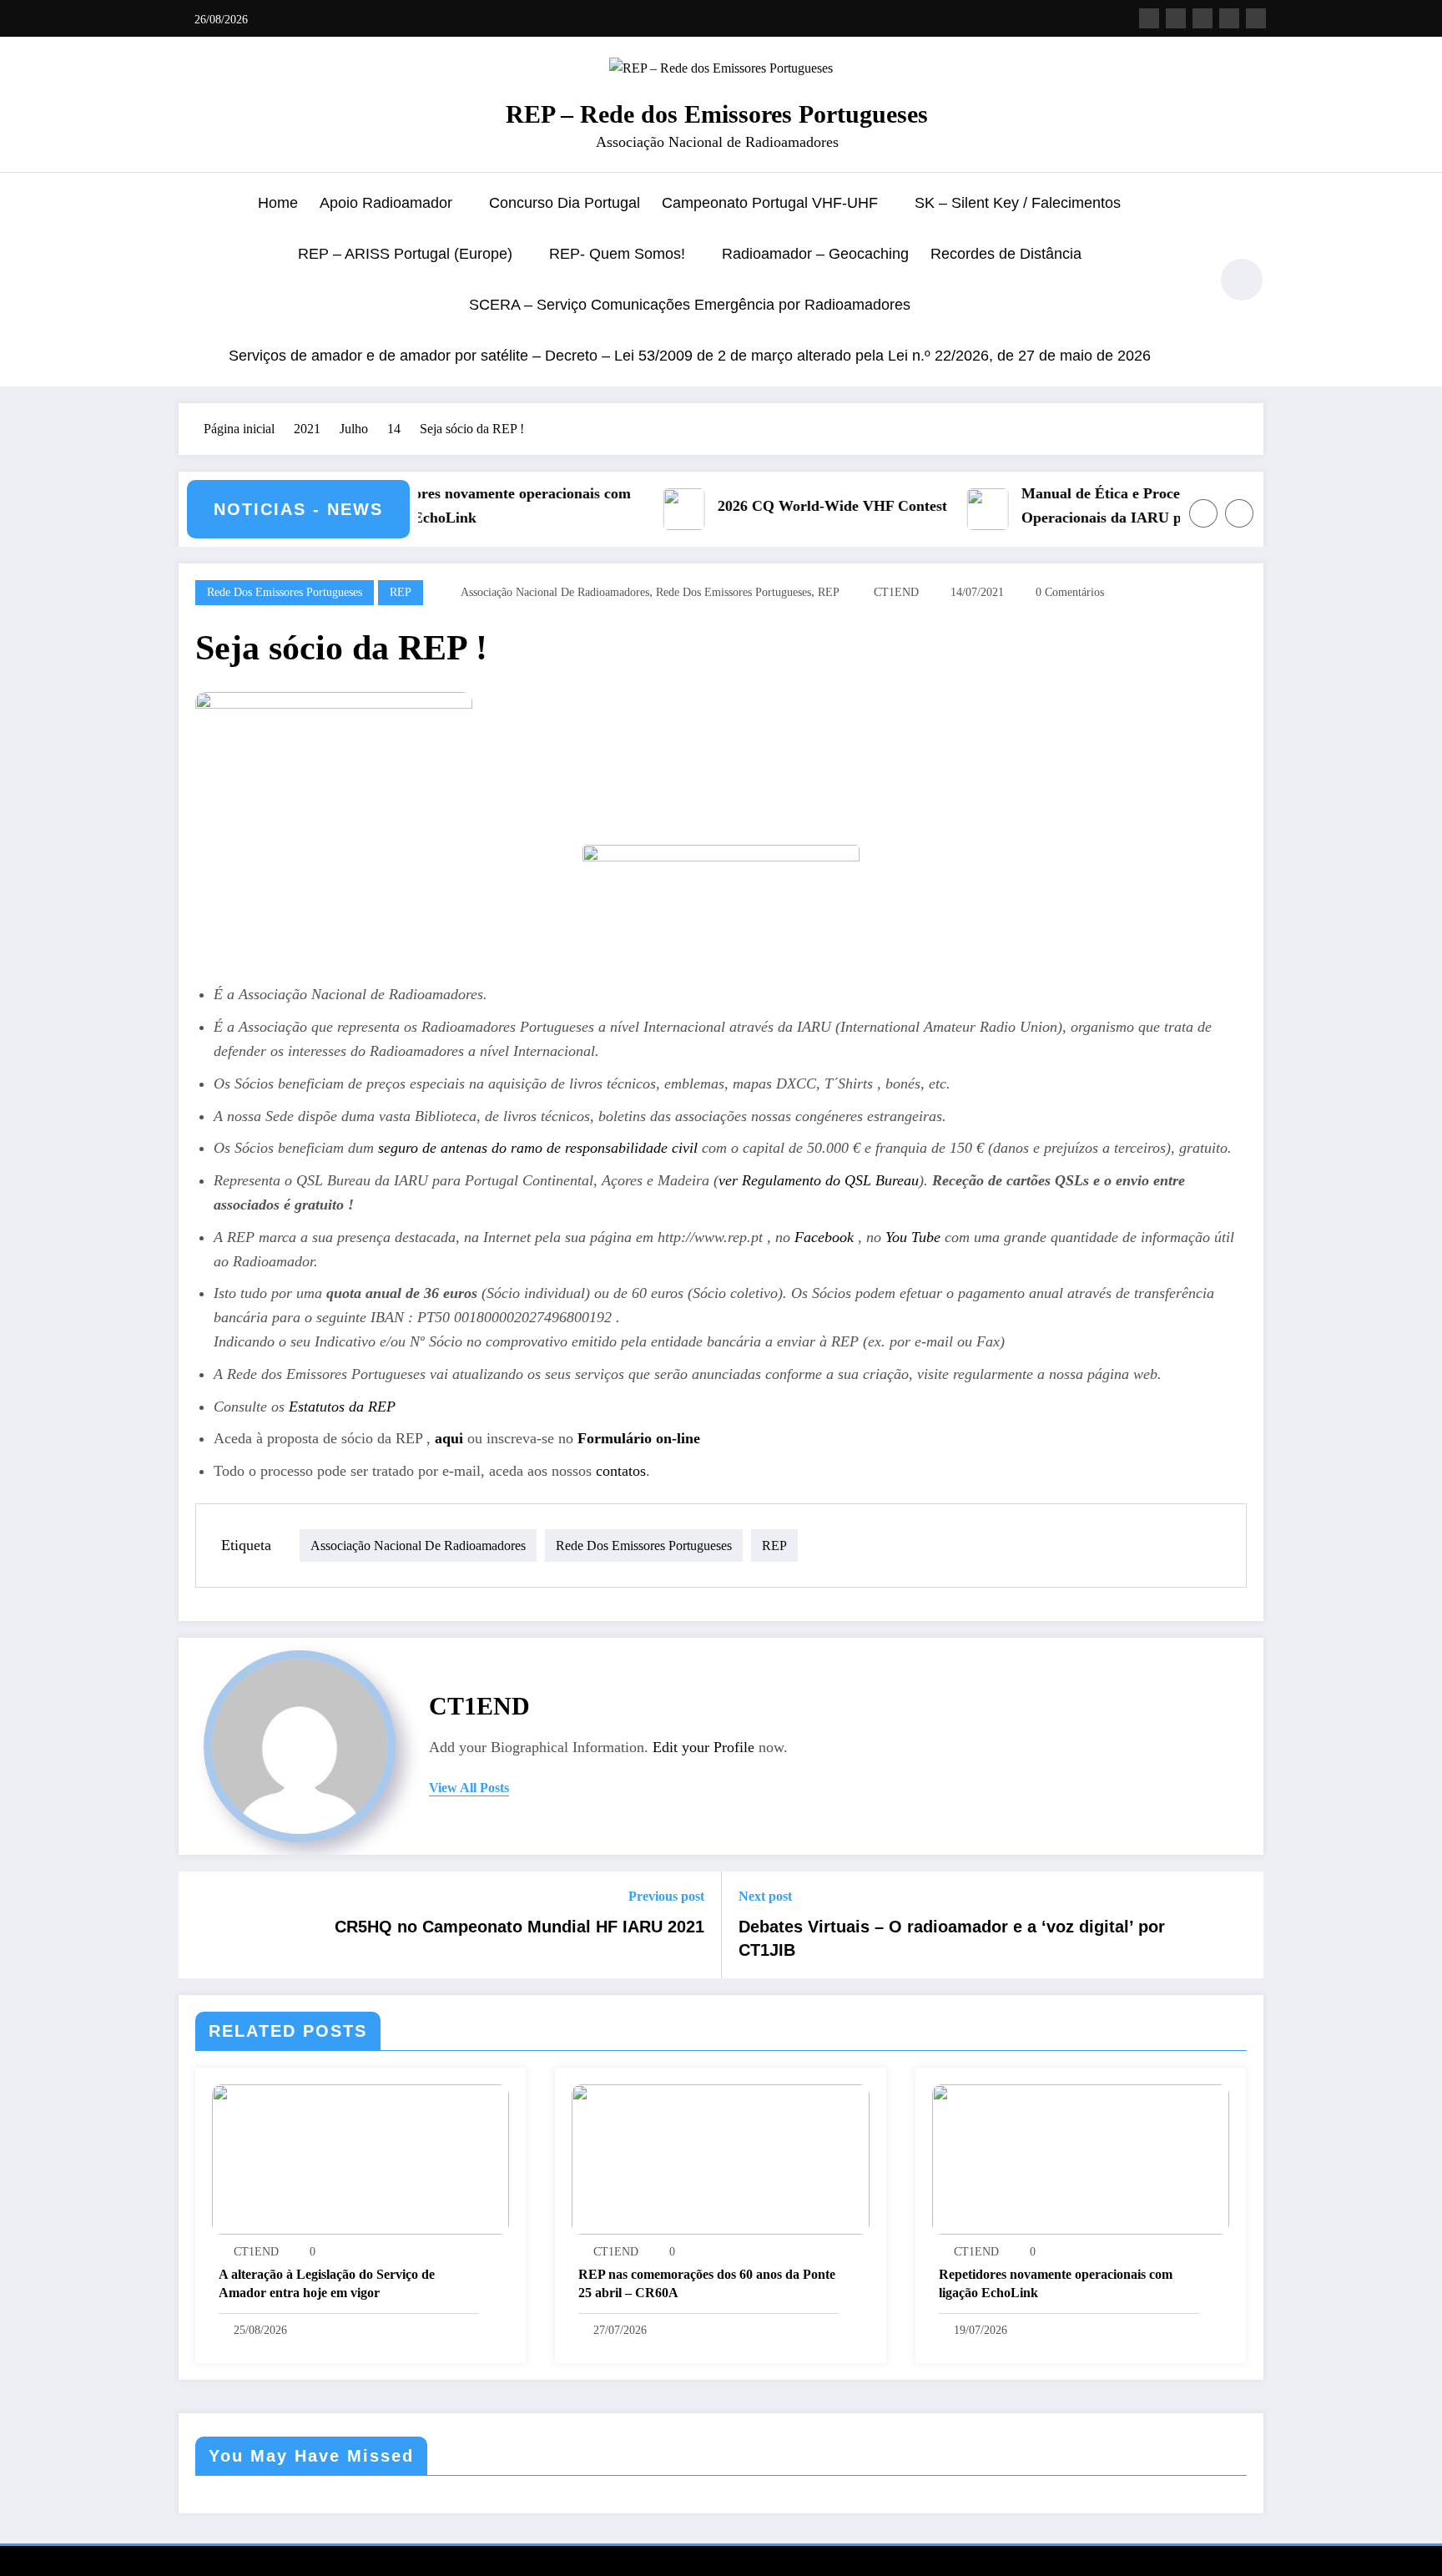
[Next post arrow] (1240, 1925)
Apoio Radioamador (386, 203)
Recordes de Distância (1006, 254)
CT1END (896, 592)
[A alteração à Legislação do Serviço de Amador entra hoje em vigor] (360, 2158)
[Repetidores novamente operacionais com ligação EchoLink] (1081, 2158)
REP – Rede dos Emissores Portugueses (717, 114)
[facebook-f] (1149, 18)
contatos (621, 1471)
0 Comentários (1070, 592)
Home (278, 203)
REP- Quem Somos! (617, 254)
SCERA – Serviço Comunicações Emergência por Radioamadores (690, 305)
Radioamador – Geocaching (815, 254)
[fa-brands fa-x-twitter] (1176, 18)
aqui (447, 1438)
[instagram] (1229, 18)
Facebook (826, 1237)
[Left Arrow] (1203, 513)
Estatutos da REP (342, 1407)
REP (401, 592)
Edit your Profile (703, 1747)
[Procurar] (1187, 282)
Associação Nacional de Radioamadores (555, 592)
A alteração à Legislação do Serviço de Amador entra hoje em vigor (327, 2283)
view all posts (469, 1788)
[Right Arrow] (1239, 513)
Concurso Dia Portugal (565, 203)
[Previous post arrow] (202, 1925)
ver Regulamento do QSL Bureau (819, 1180)
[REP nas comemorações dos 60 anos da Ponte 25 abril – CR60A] (720, 2158)
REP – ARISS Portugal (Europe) (405, 254)
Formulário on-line (639, 1438)
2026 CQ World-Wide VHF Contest (780, 506)
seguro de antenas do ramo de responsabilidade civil (538, 1148)
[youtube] (1256, 18)
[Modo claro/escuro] (1242, 280)
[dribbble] (1203, 18)
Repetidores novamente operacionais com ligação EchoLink (445, 505)
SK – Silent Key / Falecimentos (1018, 203)
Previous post (666, 1896)
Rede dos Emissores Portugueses (285, 592)
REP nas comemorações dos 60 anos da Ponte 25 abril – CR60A (707, 2283)
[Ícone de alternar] (191, 281)
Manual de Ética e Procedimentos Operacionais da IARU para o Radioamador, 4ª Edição (1077, 508)
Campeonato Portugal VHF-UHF (770, 203)
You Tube (913, 1237)
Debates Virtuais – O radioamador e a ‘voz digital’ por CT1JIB (952, 1938)
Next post (765, 1896)
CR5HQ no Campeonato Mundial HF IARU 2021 (519, 1927)
